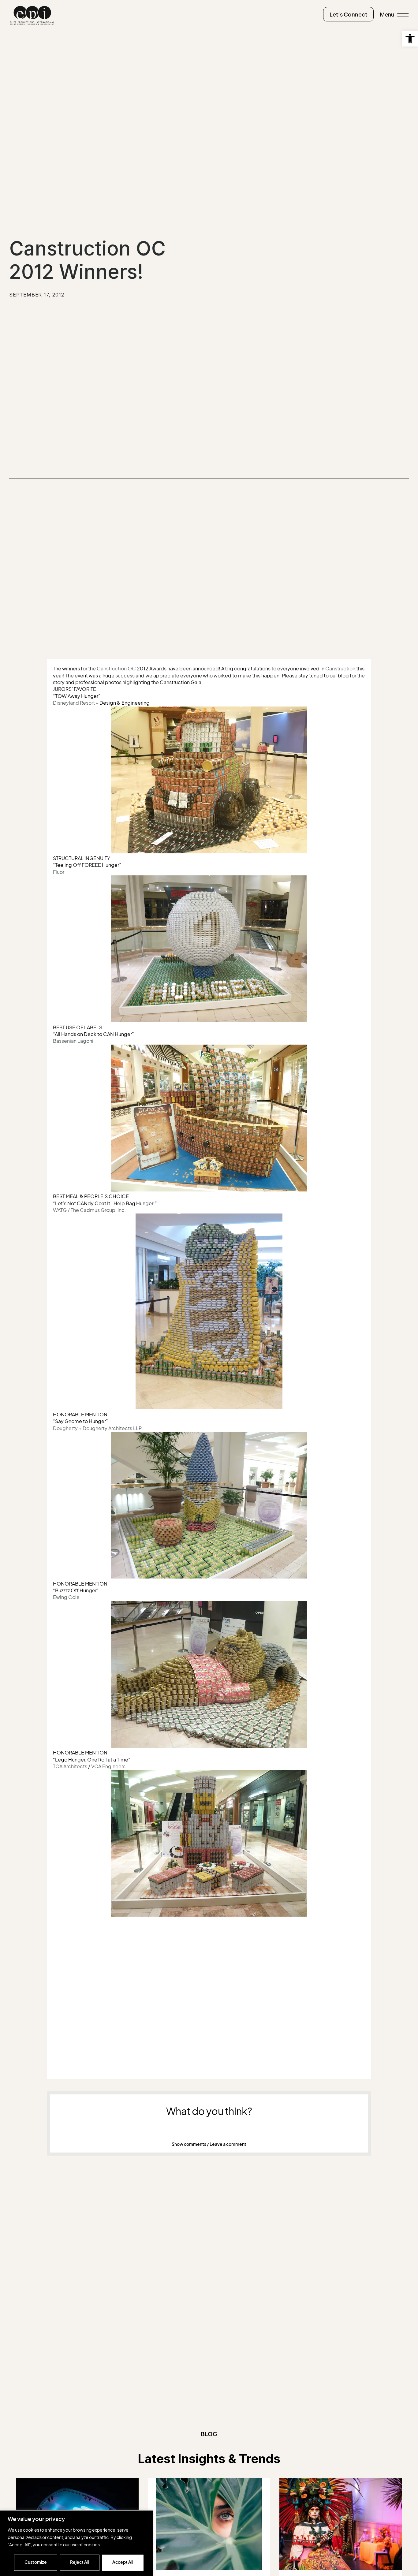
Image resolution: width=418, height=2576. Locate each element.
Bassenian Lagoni (73, 1041)
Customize (36, 2562)
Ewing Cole (66, 1597)
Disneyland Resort (74, 703)
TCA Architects (70, 1766)
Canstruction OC (116, 669)
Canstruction (340, 669)
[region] (77, 2543)
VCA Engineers (108, 1766)
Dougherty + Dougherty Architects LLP (97, 1428)
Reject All (80, 2562)
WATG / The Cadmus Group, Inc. (90, 1210)
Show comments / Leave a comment (209, 2144)
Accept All (123, 2562)
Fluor (59, 872)
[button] (410, 39)
